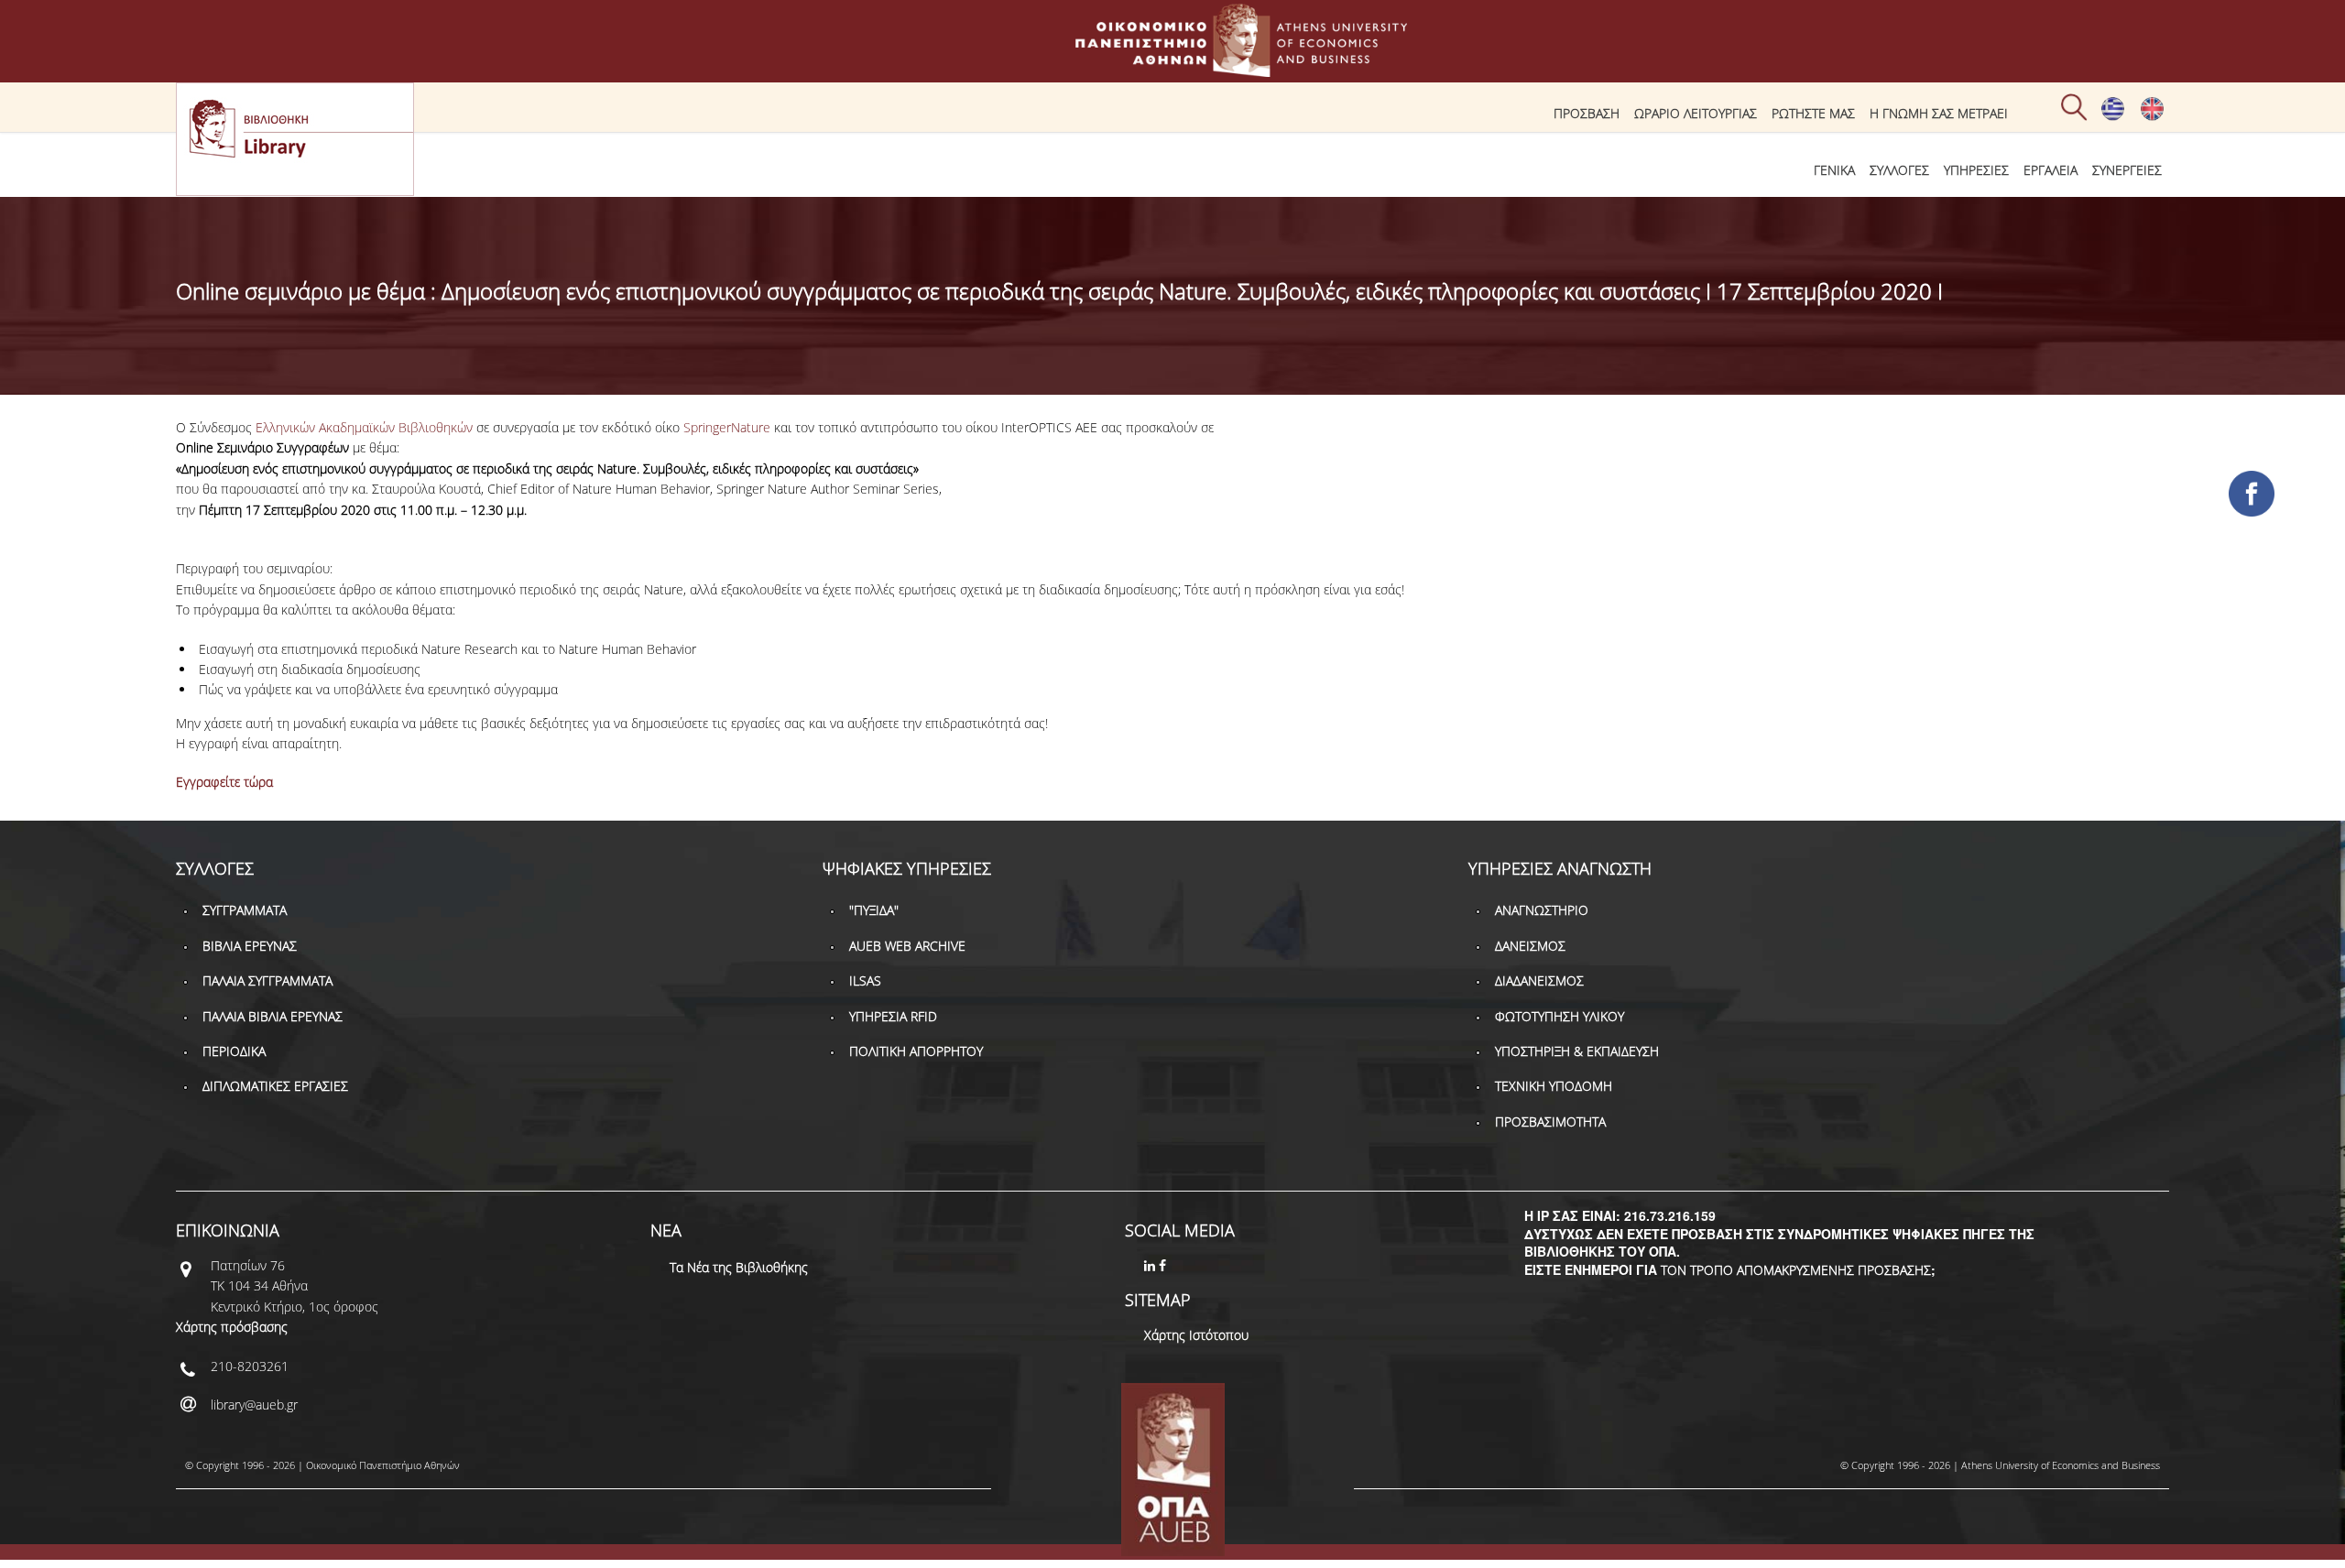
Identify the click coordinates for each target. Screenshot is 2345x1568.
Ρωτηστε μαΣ (1813, 113)
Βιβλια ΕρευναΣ (250, 946)
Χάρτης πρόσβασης (232, 1327)
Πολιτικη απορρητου (916, 1051)
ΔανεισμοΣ (1530, 946)
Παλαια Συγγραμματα (267, 980)
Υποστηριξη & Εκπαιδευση (1577, 1051)
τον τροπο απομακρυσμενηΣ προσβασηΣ (1796, 1270)
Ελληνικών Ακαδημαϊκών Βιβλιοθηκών (364, 427)
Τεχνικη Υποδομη (1554, 1086)
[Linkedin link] (1151, 1265)
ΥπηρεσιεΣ (1976, 170)
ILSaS (865, 980)
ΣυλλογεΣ (1899, 170)
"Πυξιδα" (874, 910)
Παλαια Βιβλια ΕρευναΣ (273, 1016)
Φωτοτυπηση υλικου (1560, 1016)
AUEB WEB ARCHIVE (907, 946)
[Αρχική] (1172, 68)
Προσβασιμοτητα (1550, 1122)
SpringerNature (727, 427)
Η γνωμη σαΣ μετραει (1939, 113)
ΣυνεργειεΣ (2127, 170)
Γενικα (1834, 170)
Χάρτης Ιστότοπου (1196, 1335)
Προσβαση (1587, 113)
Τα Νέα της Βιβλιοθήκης (739, 1267)
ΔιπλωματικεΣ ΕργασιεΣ (275, 1086)
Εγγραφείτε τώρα (224, 782)
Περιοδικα (234, 1051)
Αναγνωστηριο (1542, 910)
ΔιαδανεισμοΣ (1539, 980)
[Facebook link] (1164, 1265)
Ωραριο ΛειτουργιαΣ (1696, 113)
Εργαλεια (2051, 170)
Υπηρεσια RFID (893, 1016)
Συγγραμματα (245, 910)
